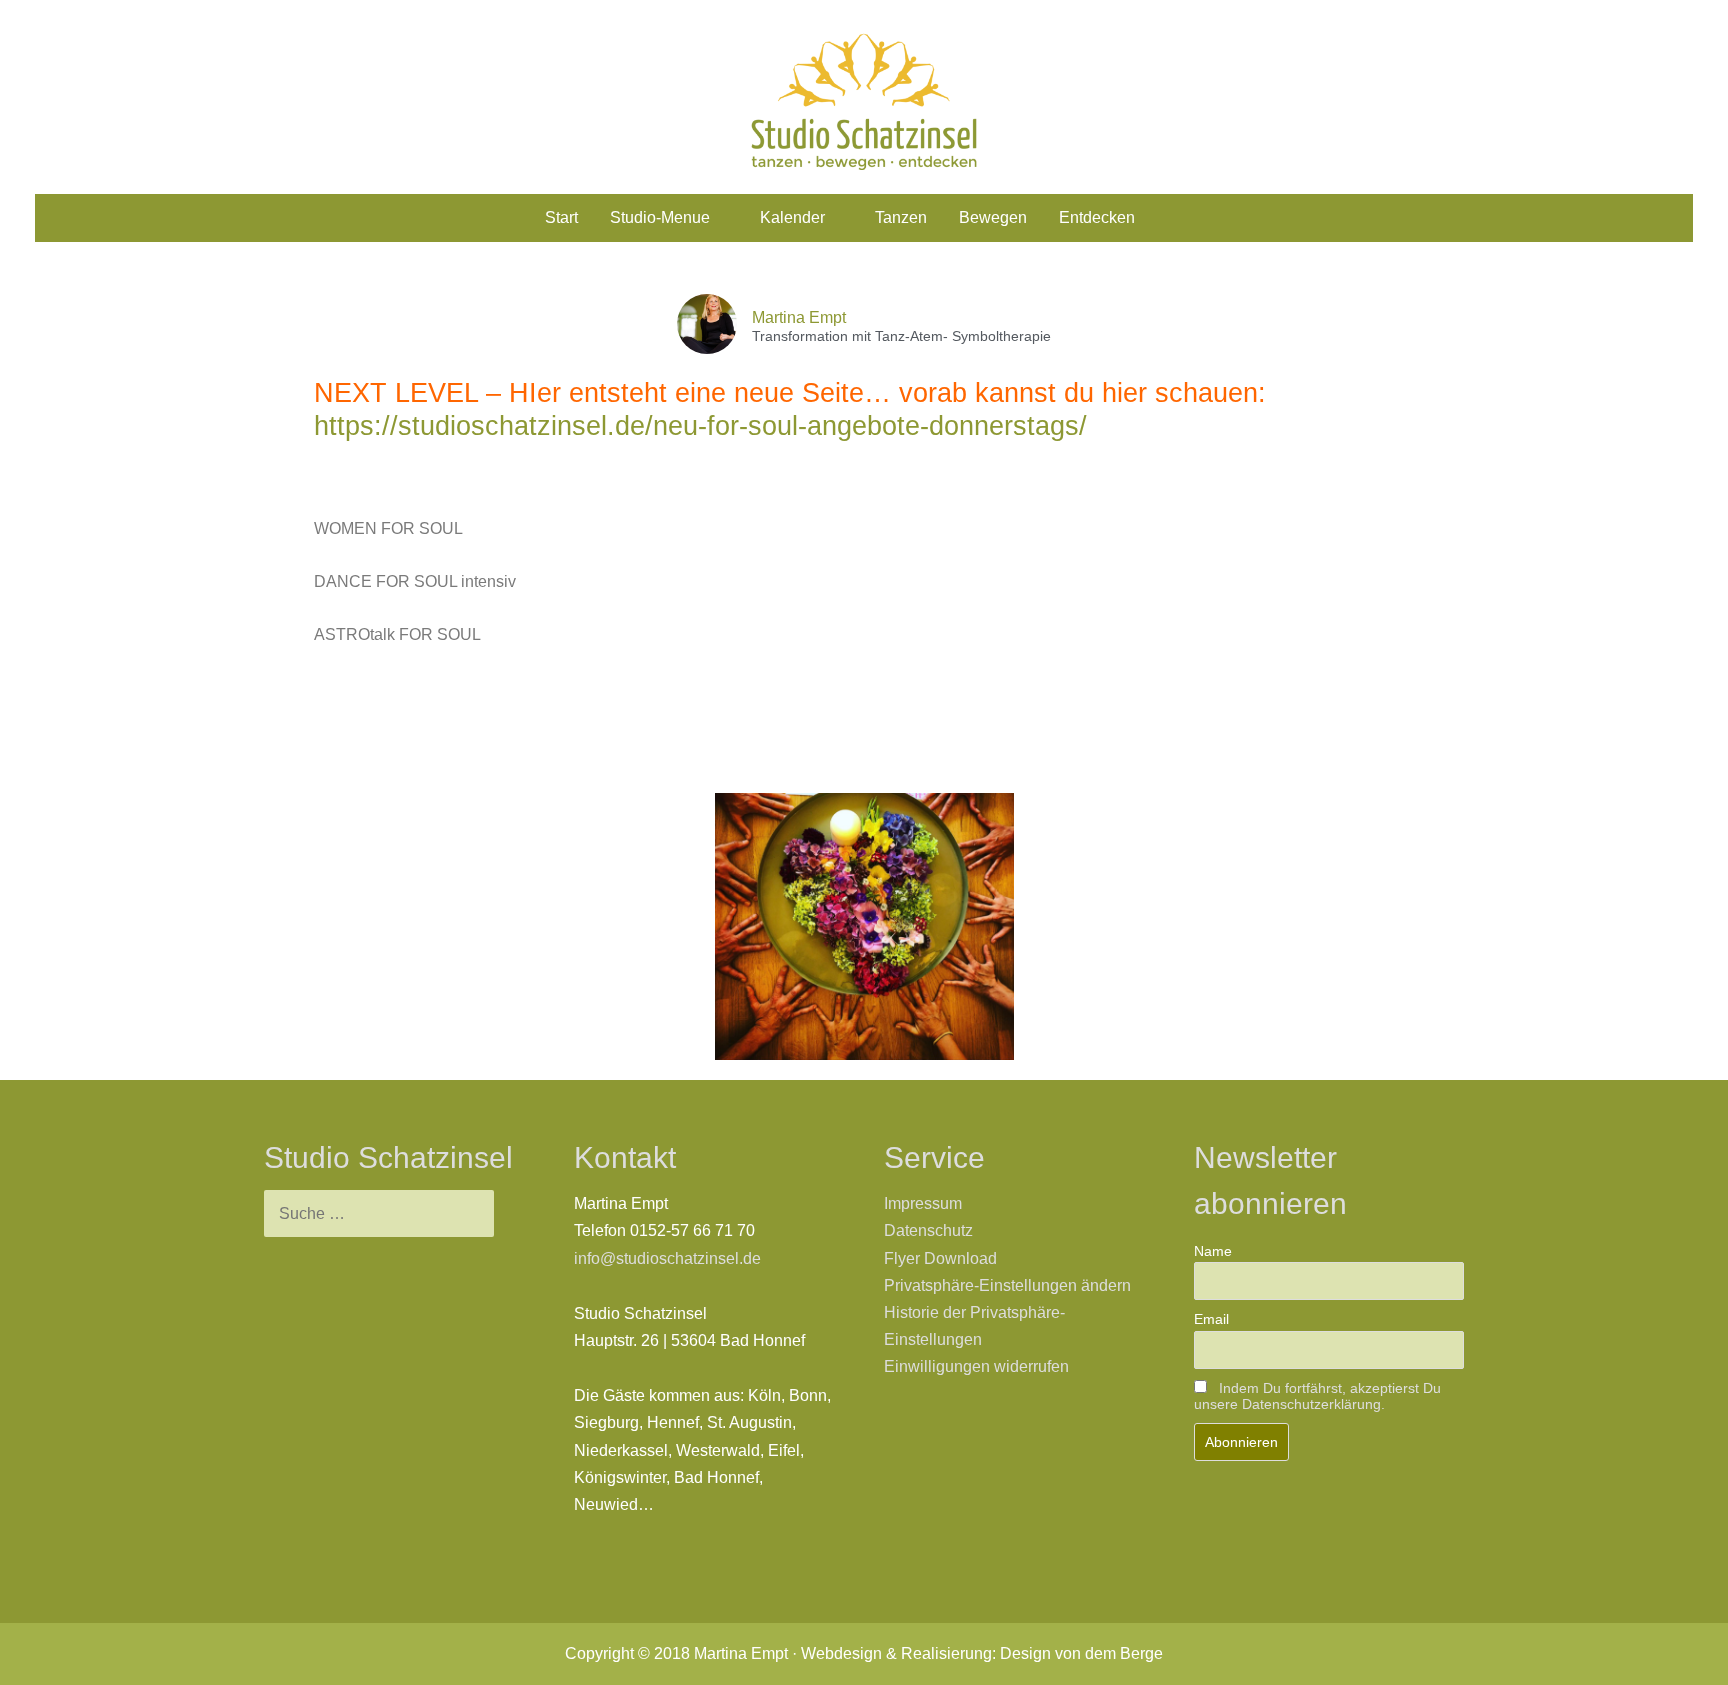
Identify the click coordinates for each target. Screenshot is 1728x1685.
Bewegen (993, 217)
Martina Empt (799, 317)
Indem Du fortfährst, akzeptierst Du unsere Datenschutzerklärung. (1317, 1396)
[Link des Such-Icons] (1175, 218)
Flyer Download (940, 1258)
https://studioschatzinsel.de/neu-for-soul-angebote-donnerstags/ (700, 426)
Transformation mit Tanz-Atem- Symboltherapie (901, 337)
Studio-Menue (660, 217)
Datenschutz (928, 1230)
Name (1213, 1251)
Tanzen (901, 217)
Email (1211, 1319)
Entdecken (1097, 217)
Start (561, 217)
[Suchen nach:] (379, 1213)
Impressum (923, 1203)
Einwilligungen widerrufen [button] (976, 1366)
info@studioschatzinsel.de (667, 1258)
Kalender (792, 217)
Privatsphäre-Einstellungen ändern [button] (1007, 1285)
